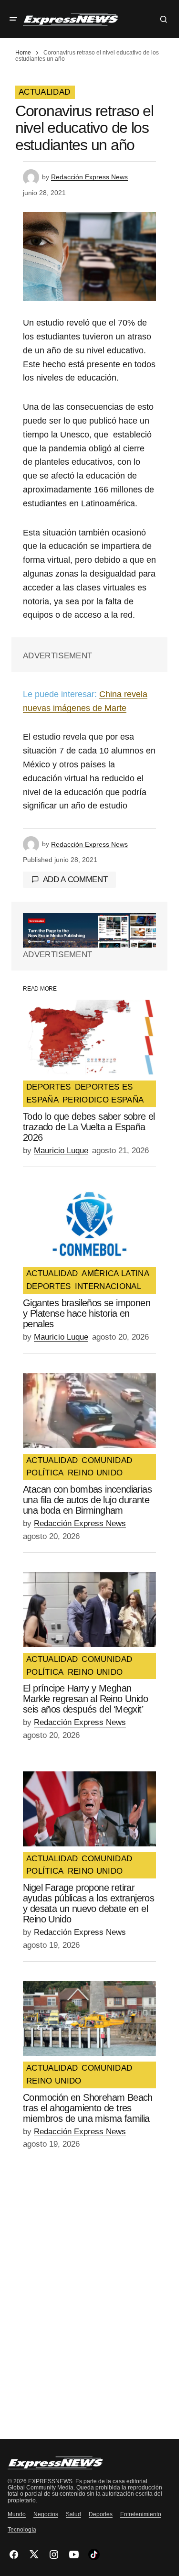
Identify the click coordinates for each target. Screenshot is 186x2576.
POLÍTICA (45, 1473)
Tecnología (22, 2530)
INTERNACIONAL (108, 1287)
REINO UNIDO (95, 1473)
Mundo (17, 2514)
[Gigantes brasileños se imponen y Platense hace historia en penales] (89, 1224)
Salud (73, 2514)
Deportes (101, 2514)
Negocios (46, 2514)
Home (23, 53)
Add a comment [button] (75, 879)
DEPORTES (49, 1087)
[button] (13, 19)
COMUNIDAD (107, 1461)
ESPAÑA (42, 1100)
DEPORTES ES (104, 1087)
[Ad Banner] (89, 930)
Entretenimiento (141, 2514)
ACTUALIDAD (44, 92)
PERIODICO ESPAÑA (103, 1100)
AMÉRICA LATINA (115, 1274)
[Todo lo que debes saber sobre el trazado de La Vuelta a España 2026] (89, 1037)
